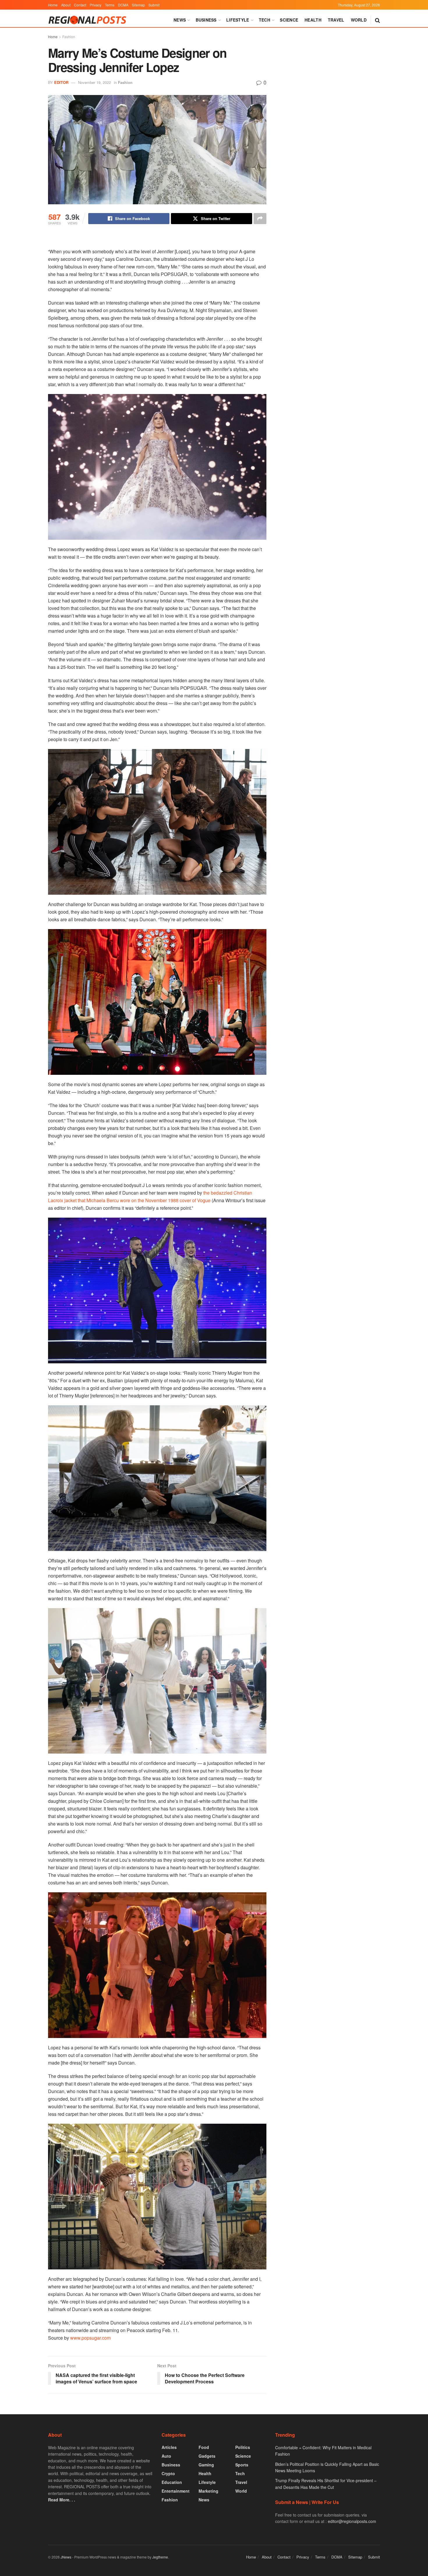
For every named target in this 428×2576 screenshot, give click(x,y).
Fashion (69, 37)
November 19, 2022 (94, 82)
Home (53, 5)
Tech (265, 20)
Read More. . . (62, 2500)
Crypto (168, 2473)
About (66, 5)
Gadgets (207, 2456)
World (359, 20)
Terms (110, 5)
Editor (61, 82)
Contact (80, 5)
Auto (166, 2456)
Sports (242, 2465)
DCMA (123, 5)
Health (313, 20)
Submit (154, 5)
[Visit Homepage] (88, 20)
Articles (169, 2447)
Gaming (206, 2465)
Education (172, 2482)
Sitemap (138, 5)
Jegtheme (160, 2557)
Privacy (95, 5)
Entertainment (176, 2491)
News (180, 20)
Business (206, 20)
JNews (66, 2557)
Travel (336, 20)
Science (289, 20)
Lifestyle (238, 20)
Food (204, 2447)
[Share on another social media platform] (260, 219)
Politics (243, 2447)
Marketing (208, 2491)
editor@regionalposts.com (352, 2521)
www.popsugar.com (90, 2338)
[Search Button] (377, 20)
